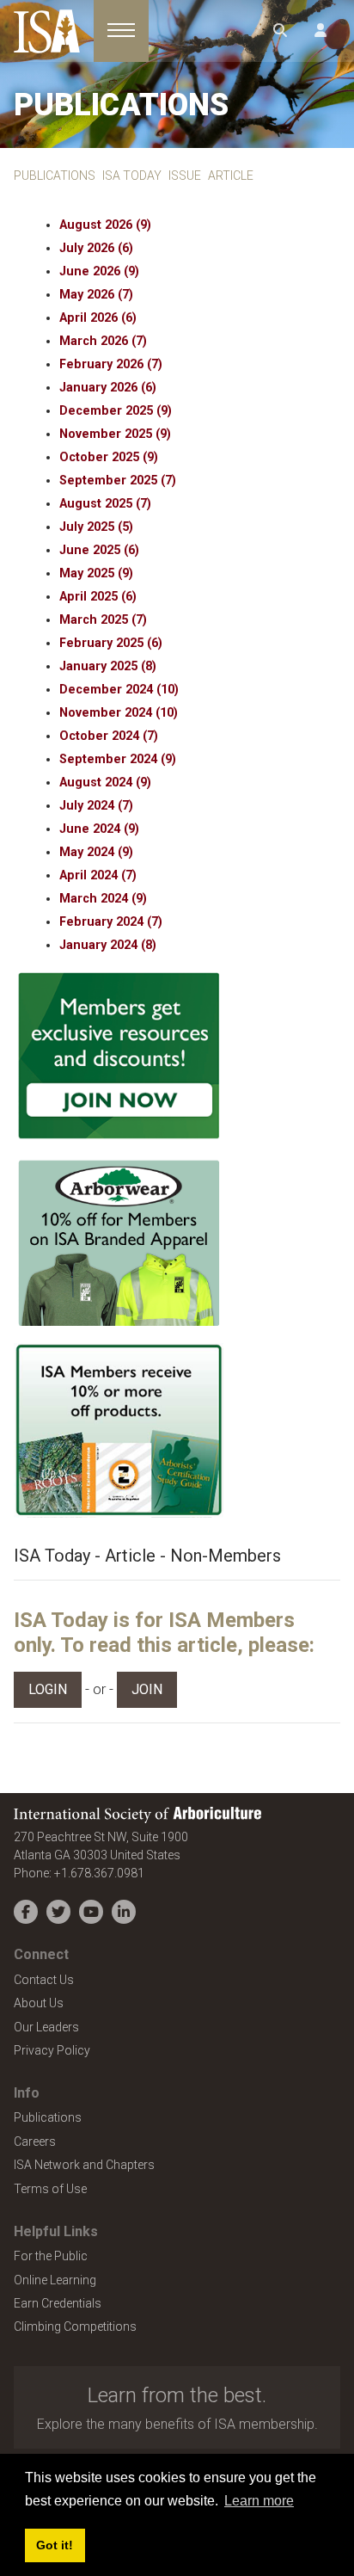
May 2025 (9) (96, 573)
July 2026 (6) (96, 248)
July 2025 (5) (96, 527)
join (147, 1689)
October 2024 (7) (109, 736)
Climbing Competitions (75, 2326)
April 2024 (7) (98, 875)
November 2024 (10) (119, 713)
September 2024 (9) (118, 759)
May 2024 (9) (96, 852)
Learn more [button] (259, 2501)
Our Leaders (46, 2027)
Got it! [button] (55, 2545)
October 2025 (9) (109, 457)
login (48, 1689)
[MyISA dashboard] (320, 31)
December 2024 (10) (119, 690)
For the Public (51, 2256)
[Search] (280, 31)
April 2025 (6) (98, 597)
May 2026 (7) (96, 295)
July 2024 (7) (96, 806)
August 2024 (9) (105, 783)
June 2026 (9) (99, 271)
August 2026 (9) (105, 225)
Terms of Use (50, 2189)
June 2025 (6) (99, 550)
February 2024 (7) (111, 922)
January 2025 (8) (108, 666)
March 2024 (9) (103, 899)
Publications (48, 2117)
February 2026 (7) (111, 364)
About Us (39, 2003)
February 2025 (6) (111, 643)
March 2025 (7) (103, 620)
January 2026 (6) (108, 388)
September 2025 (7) (118, 481)
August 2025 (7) (105, 504)
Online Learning (55, 2280)
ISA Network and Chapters (84, 2165)
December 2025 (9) (116, 411)
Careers (35, 2142)
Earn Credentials (58, 2303)
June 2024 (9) (99, 829)
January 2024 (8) (108, 945)
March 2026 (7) (103, 341)
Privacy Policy (52, 2050)
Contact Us (44, 1980)
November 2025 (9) (115, 434)
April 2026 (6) (98, 318)
